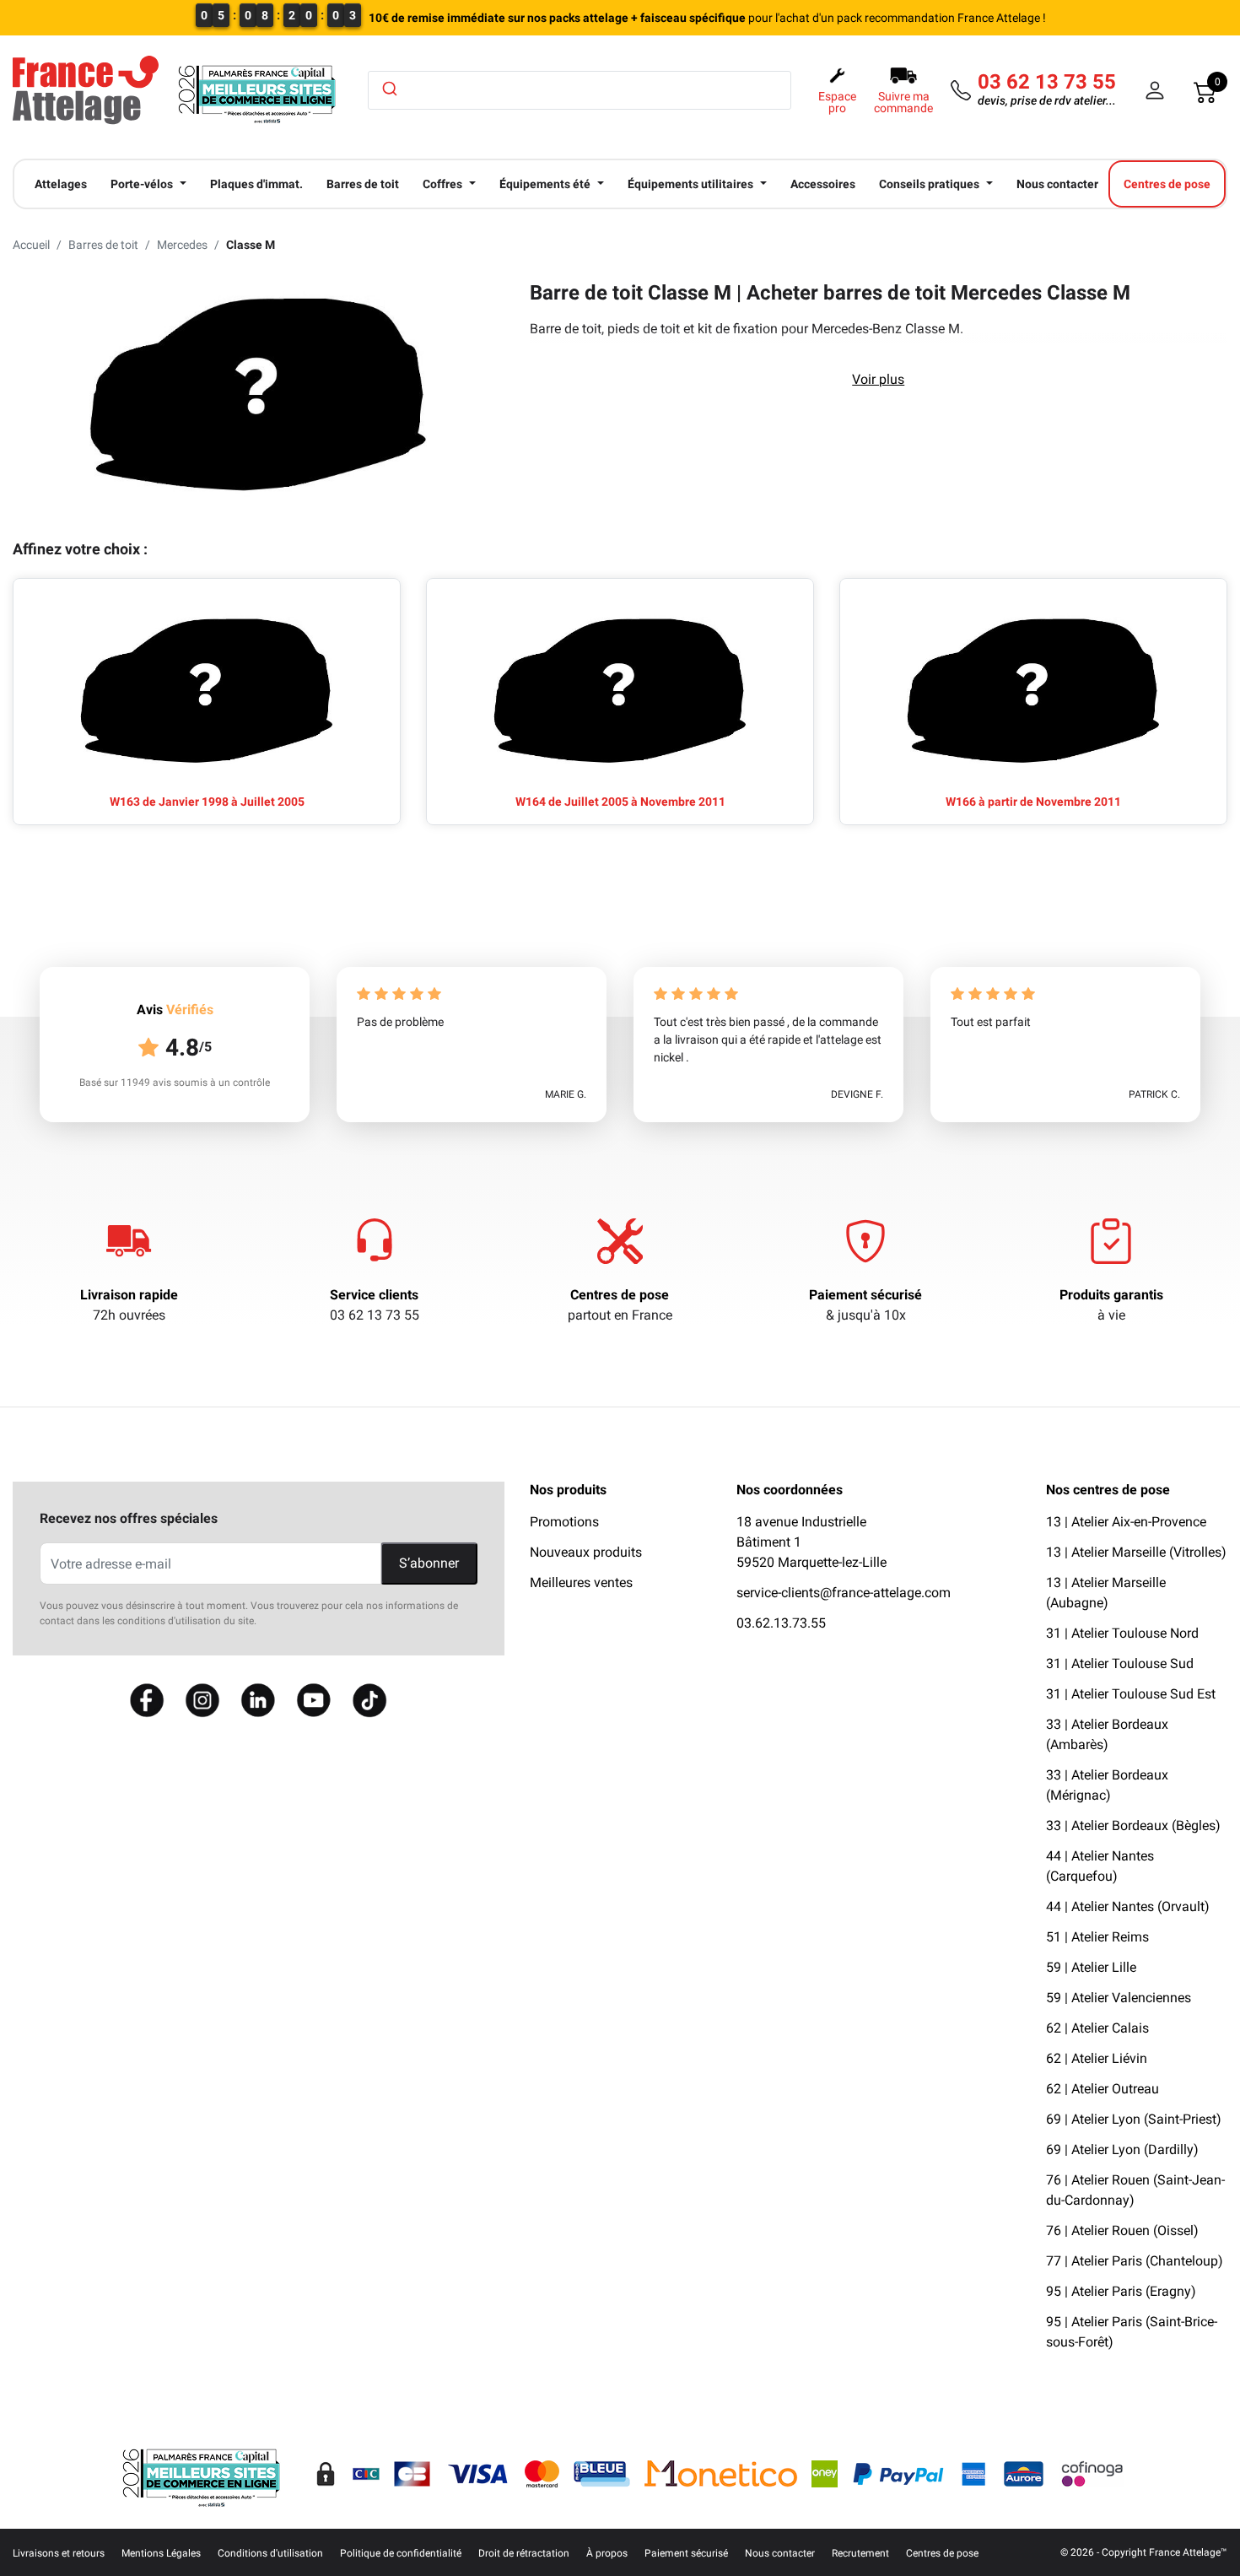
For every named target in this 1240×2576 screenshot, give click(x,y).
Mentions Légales (161, 2553)
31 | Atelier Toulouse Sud (1120, 1663)
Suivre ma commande (903, 102)
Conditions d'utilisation (270, 2553)
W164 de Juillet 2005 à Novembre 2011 (620, 802)
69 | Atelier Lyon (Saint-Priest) (1134, 2119)
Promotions (564, 1522)
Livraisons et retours (59, 2553)
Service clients (374, 1295)
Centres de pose (620, 1295)
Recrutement (860, 2553)
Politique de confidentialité (401, 2553)
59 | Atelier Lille (1091, 1967)
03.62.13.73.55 (781, 1623)
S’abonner (429, 1563)
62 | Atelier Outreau (1103, 2089)
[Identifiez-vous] (1155, 90)
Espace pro (837, 102)
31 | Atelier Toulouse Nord (1122, 1633)
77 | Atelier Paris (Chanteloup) (1135, 2261)
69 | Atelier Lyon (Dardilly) (1122, 2149)
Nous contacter (780, 2553)
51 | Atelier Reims (1097, 1937)
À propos (607, 2553)
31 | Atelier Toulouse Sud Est (1131, 1694)
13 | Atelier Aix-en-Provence (1126, 1522)
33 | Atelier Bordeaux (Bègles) (1133, 1825)
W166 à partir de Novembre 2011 (1033, 802)
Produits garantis (1111, 1295)
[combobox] (580, 90)
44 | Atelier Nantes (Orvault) (1128, 1906)
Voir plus (878, 379)
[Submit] (388, 89)
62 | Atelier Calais (1097, 2028)
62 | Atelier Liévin (1097, 2058)
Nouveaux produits (586, 1552)
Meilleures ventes (581, 1582)
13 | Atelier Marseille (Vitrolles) (1136, 1552)
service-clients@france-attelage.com (844, 1593)
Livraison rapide (129, 1295)
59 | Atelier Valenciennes (1119, 1998)
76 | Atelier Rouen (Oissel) (1122, 2230)
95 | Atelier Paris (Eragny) (1121, 2291)
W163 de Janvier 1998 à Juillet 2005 (207, 802)
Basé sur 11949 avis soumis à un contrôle (175, 1083)
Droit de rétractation (524, 2553)
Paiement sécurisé (865, 1295)
